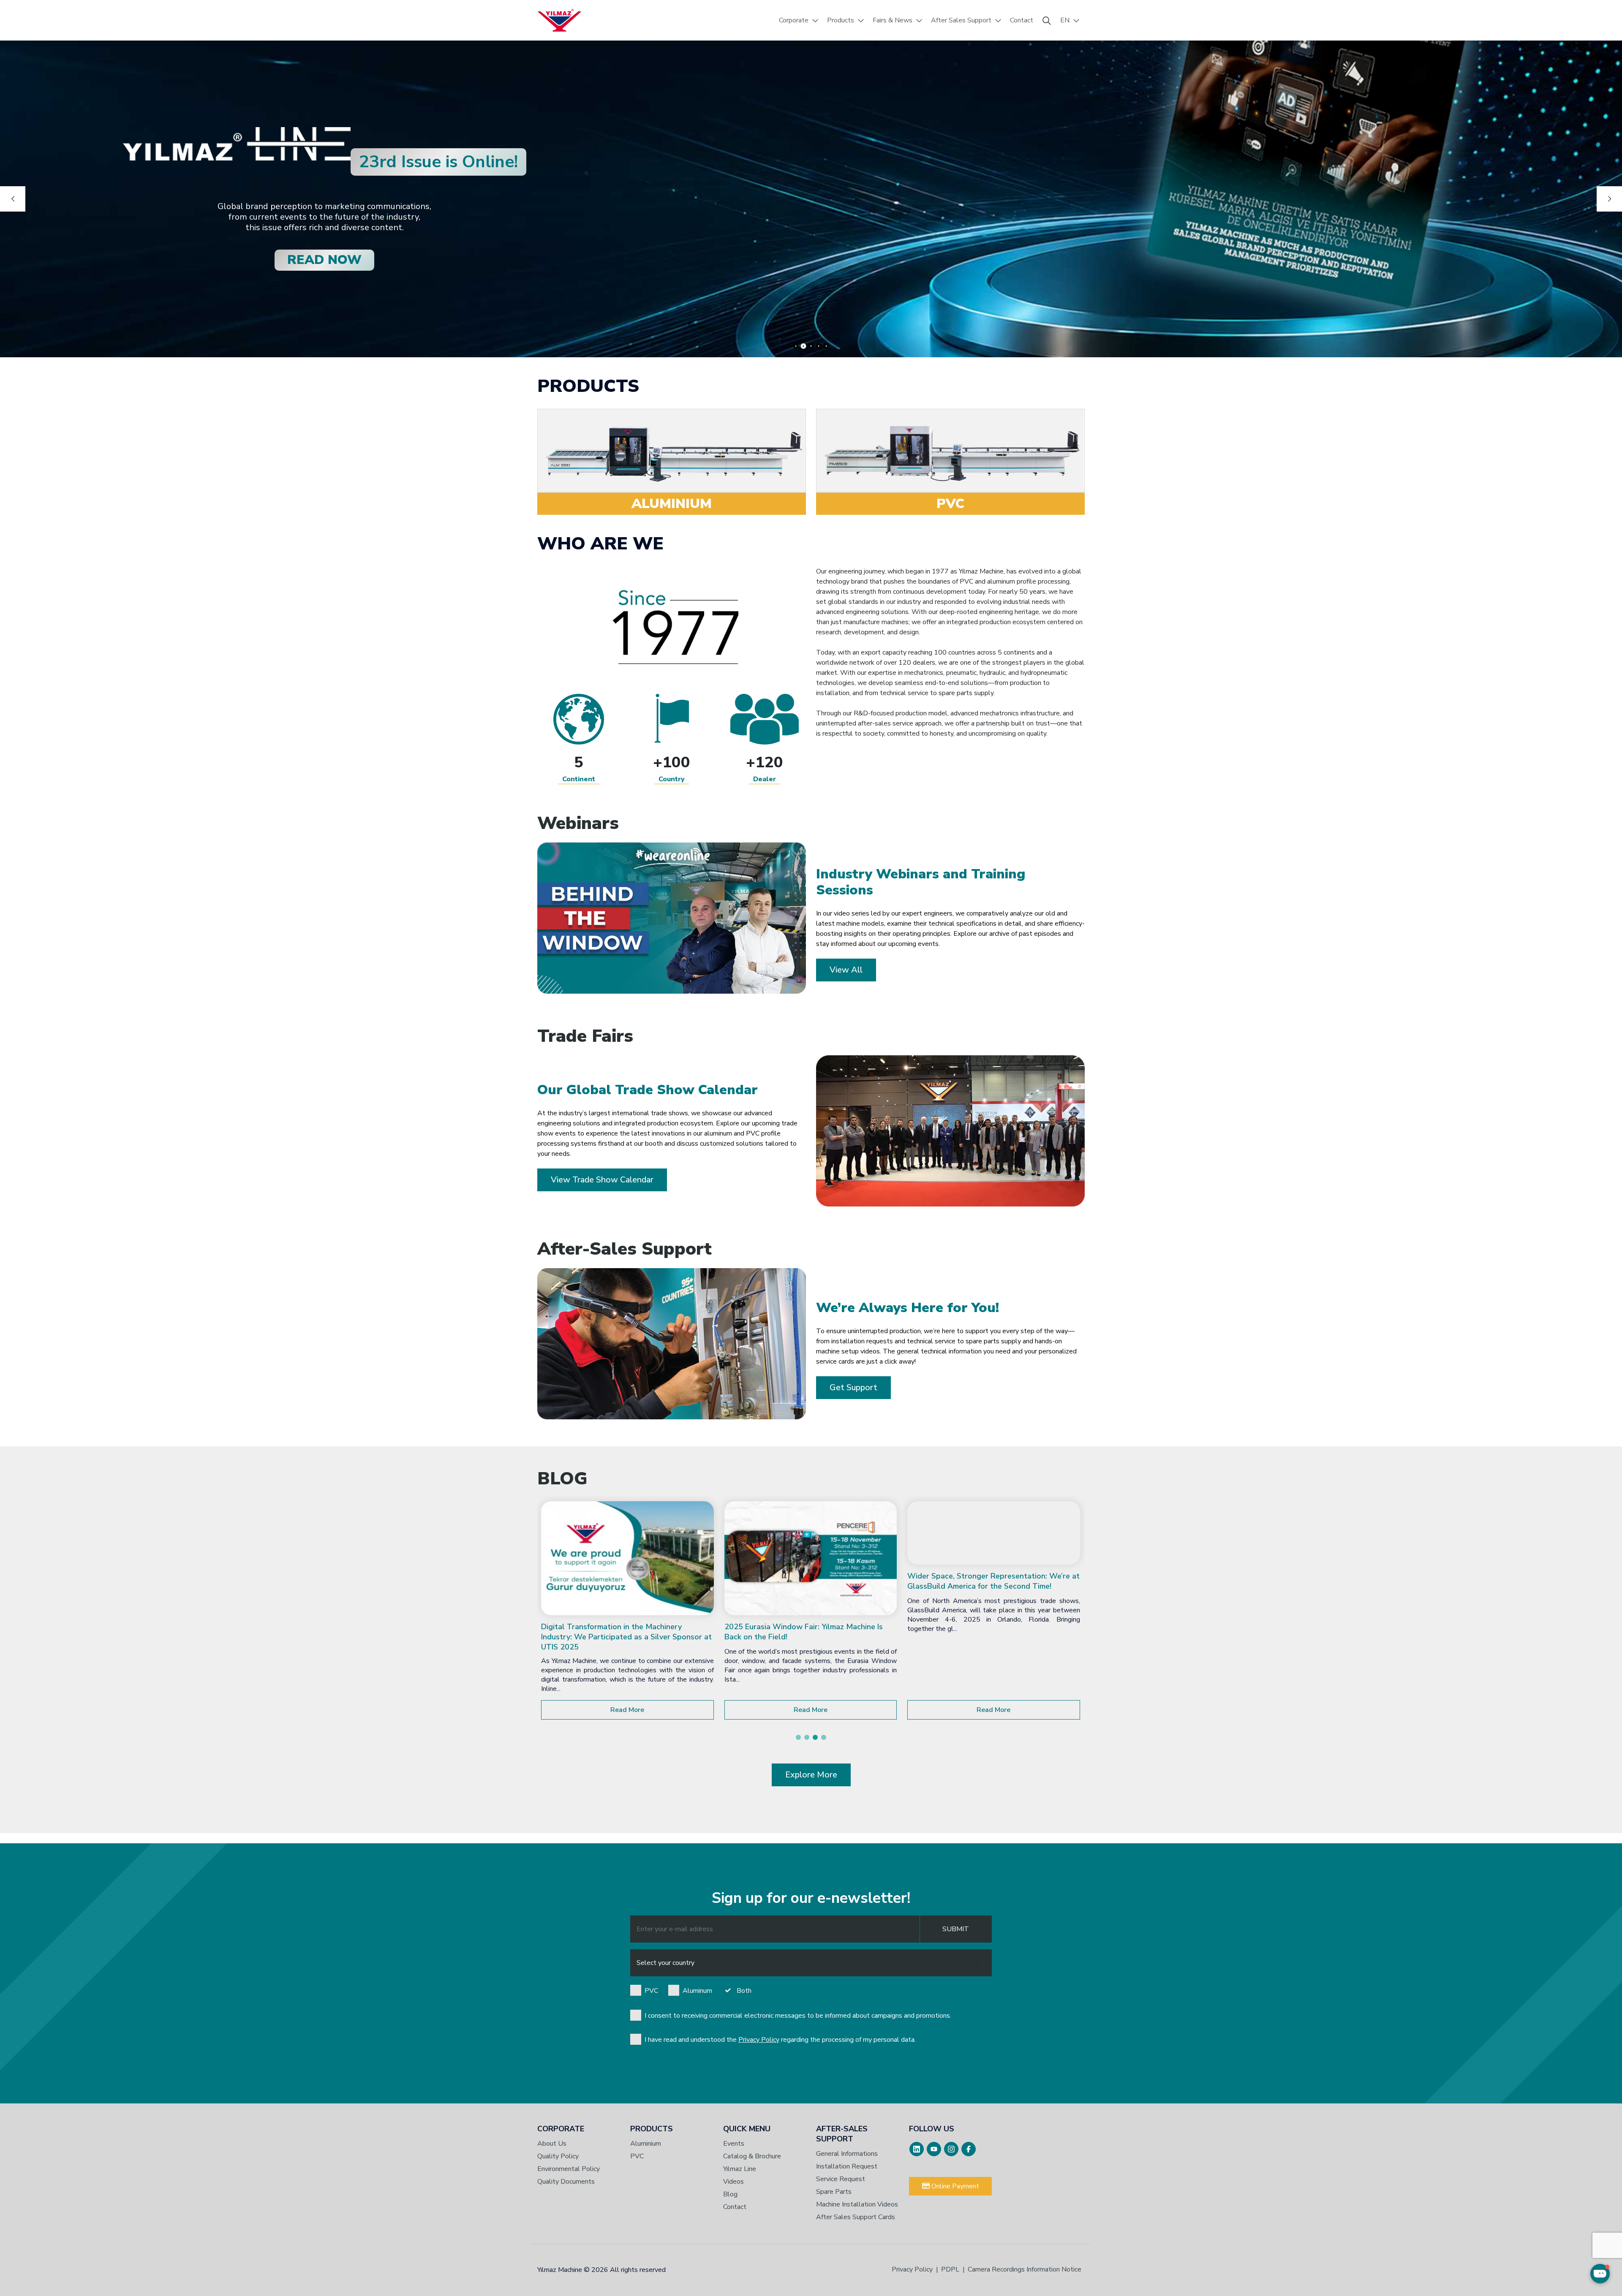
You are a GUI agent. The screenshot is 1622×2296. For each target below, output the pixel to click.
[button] (798, 1737)
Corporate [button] (794, 20)
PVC (651, 1991)
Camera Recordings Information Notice (1025, 2269)
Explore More (811, 1775)
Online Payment (954, 2186)
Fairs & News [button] (893, 20)
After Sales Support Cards (856, 2217)
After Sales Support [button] (961, 20)
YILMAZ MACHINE (559, 20)
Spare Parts (834, 2192)
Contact (1022, 20)
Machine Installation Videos (857, 2204)
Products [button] (841, 20)
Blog (730, 2194)
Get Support (853, 1387)
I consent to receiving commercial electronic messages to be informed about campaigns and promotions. (798, 2016)
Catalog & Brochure (752, 2156)
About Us (552, 2144)
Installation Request (847, 2166)
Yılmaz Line (740, 2169)
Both (744, 1991)
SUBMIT (956, 1929)
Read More (627, 1710)
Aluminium (646, 2144)
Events (734, 2144)
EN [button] (1065, 20)
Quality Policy (558, 2156)
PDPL (950, 2269)
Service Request (841, 2179)
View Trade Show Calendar (602, 1180)
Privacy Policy (759, 2040)
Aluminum (697, 1991)
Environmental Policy (569, 2169)
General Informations (847, 2154)
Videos (733, 2182)
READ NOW (324, 260)
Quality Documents (566, 2182)
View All (846, 970)
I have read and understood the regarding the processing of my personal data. (780, 2040)
